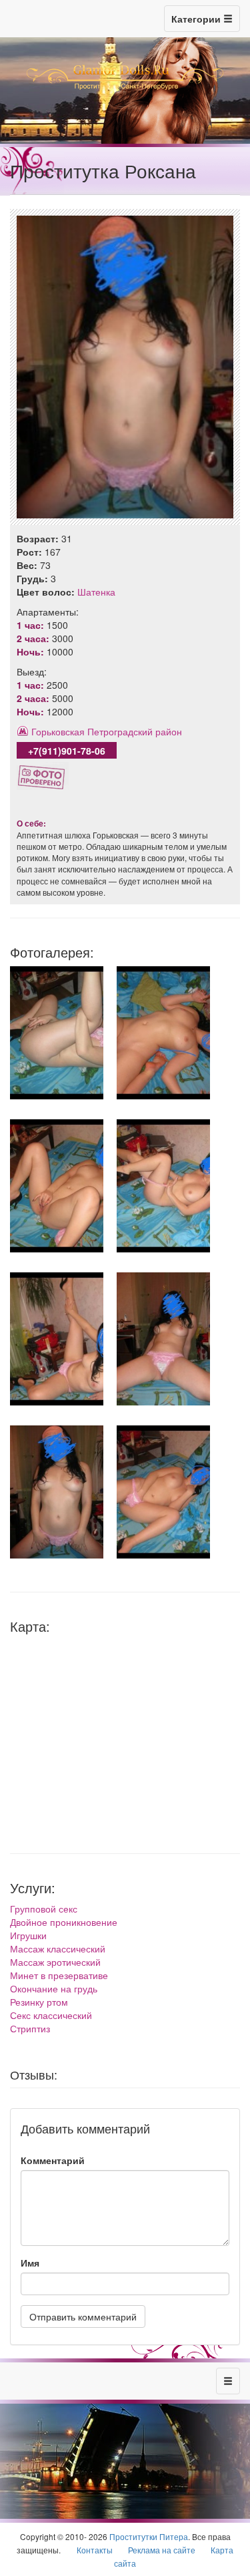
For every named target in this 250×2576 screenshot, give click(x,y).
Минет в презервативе (59, 1975)
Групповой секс (44, 1909)
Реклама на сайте (162, 2550)
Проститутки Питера (149, 2536)
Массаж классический (58, 1948)
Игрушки (28, 1935)
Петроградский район (135, 731)
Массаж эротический (55, 1962)
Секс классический (51, 2015)
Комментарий (53, 2160)
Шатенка (96, 592)
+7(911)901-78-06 (67, 751)
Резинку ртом (39, 2002)
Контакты (95, 2550)
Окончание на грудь (54, 1988)
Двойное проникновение (64, 1922)
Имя (30, 2263)
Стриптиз (30, 2028)
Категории (197, 19)
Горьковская (58, 731)
